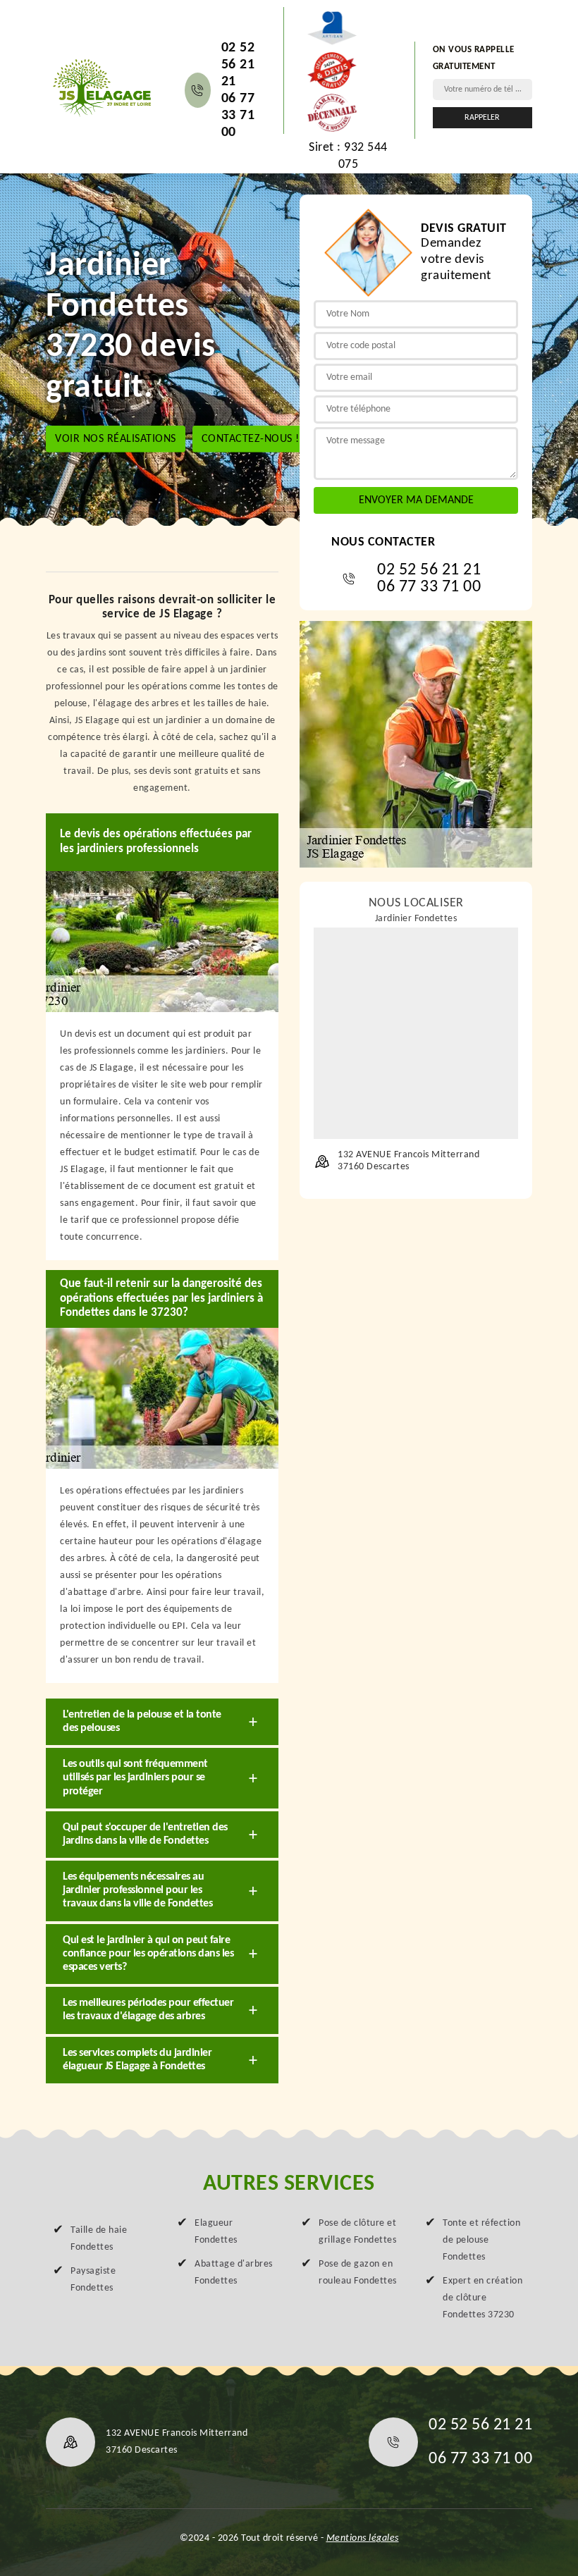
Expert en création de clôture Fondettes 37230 (482, 2298)
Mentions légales (363, 2538)
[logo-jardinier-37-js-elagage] (101, 87)
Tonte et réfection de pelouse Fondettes (481, 2240)
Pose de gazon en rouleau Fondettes (358, 2273)
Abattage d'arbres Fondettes (234, 2273)
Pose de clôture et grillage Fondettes (357, 2232)
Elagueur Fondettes (216, 2232)
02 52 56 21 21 (238, 65)
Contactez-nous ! (251, 439)
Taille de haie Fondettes (99, 2239)
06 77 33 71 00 (238, 116)
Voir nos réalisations (116, 439)
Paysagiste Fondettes (93, 2280)
